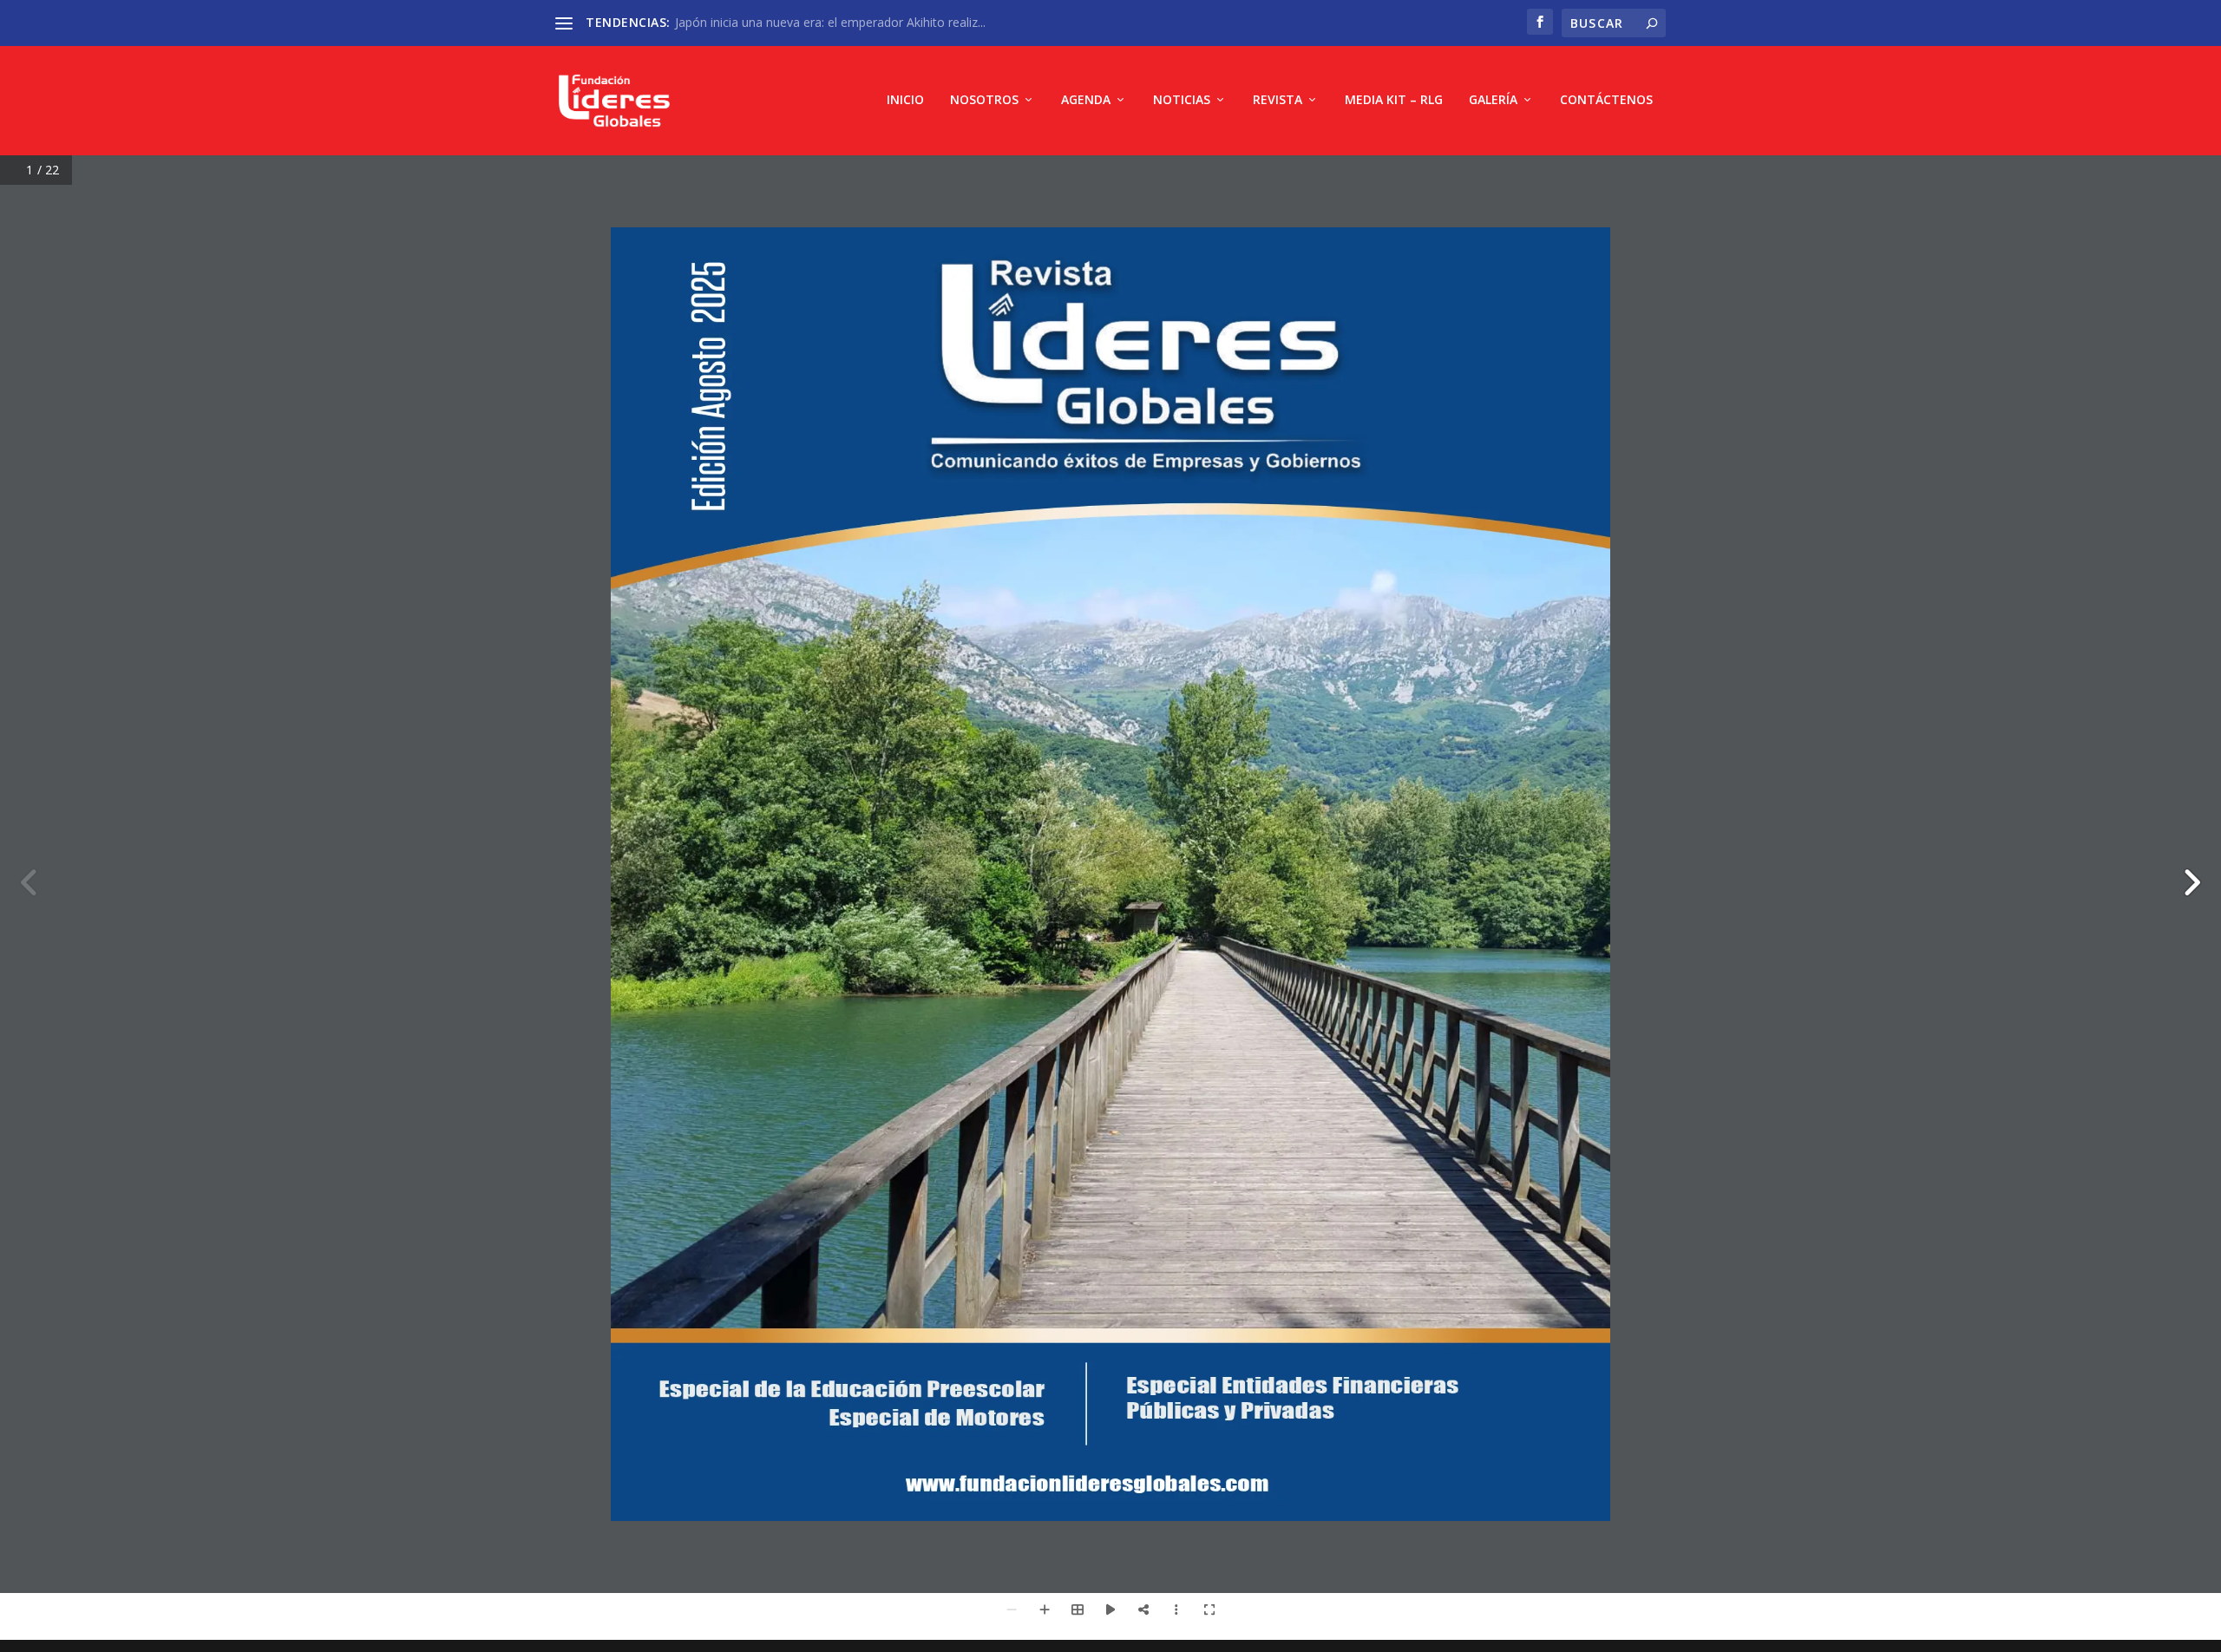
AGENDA (1086, 100)
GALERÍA (1493, 100)
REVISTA (1278, 100)
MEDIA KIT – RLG (1394, 100)
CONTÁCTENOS (1606, 100)
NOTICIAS (1182, 100)
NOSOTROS (984, 100)
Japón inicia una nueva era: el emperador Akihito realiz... (830, 22)
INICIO (905, 100)
